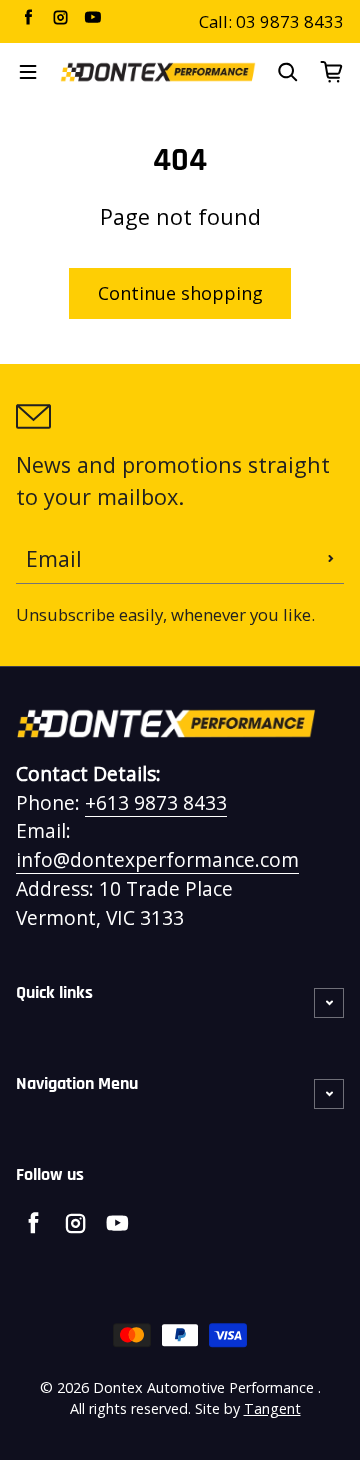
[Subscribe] (331, 559)
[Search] (288, 72)
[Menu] (28, 72)
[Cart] (332, 72)
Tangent (272, 1408)
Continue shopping (180, 293)
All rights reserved (129, 1408)
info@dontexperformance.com (157, 859)
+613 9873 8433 (156, 802)
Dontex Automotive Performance (203, 1387)
